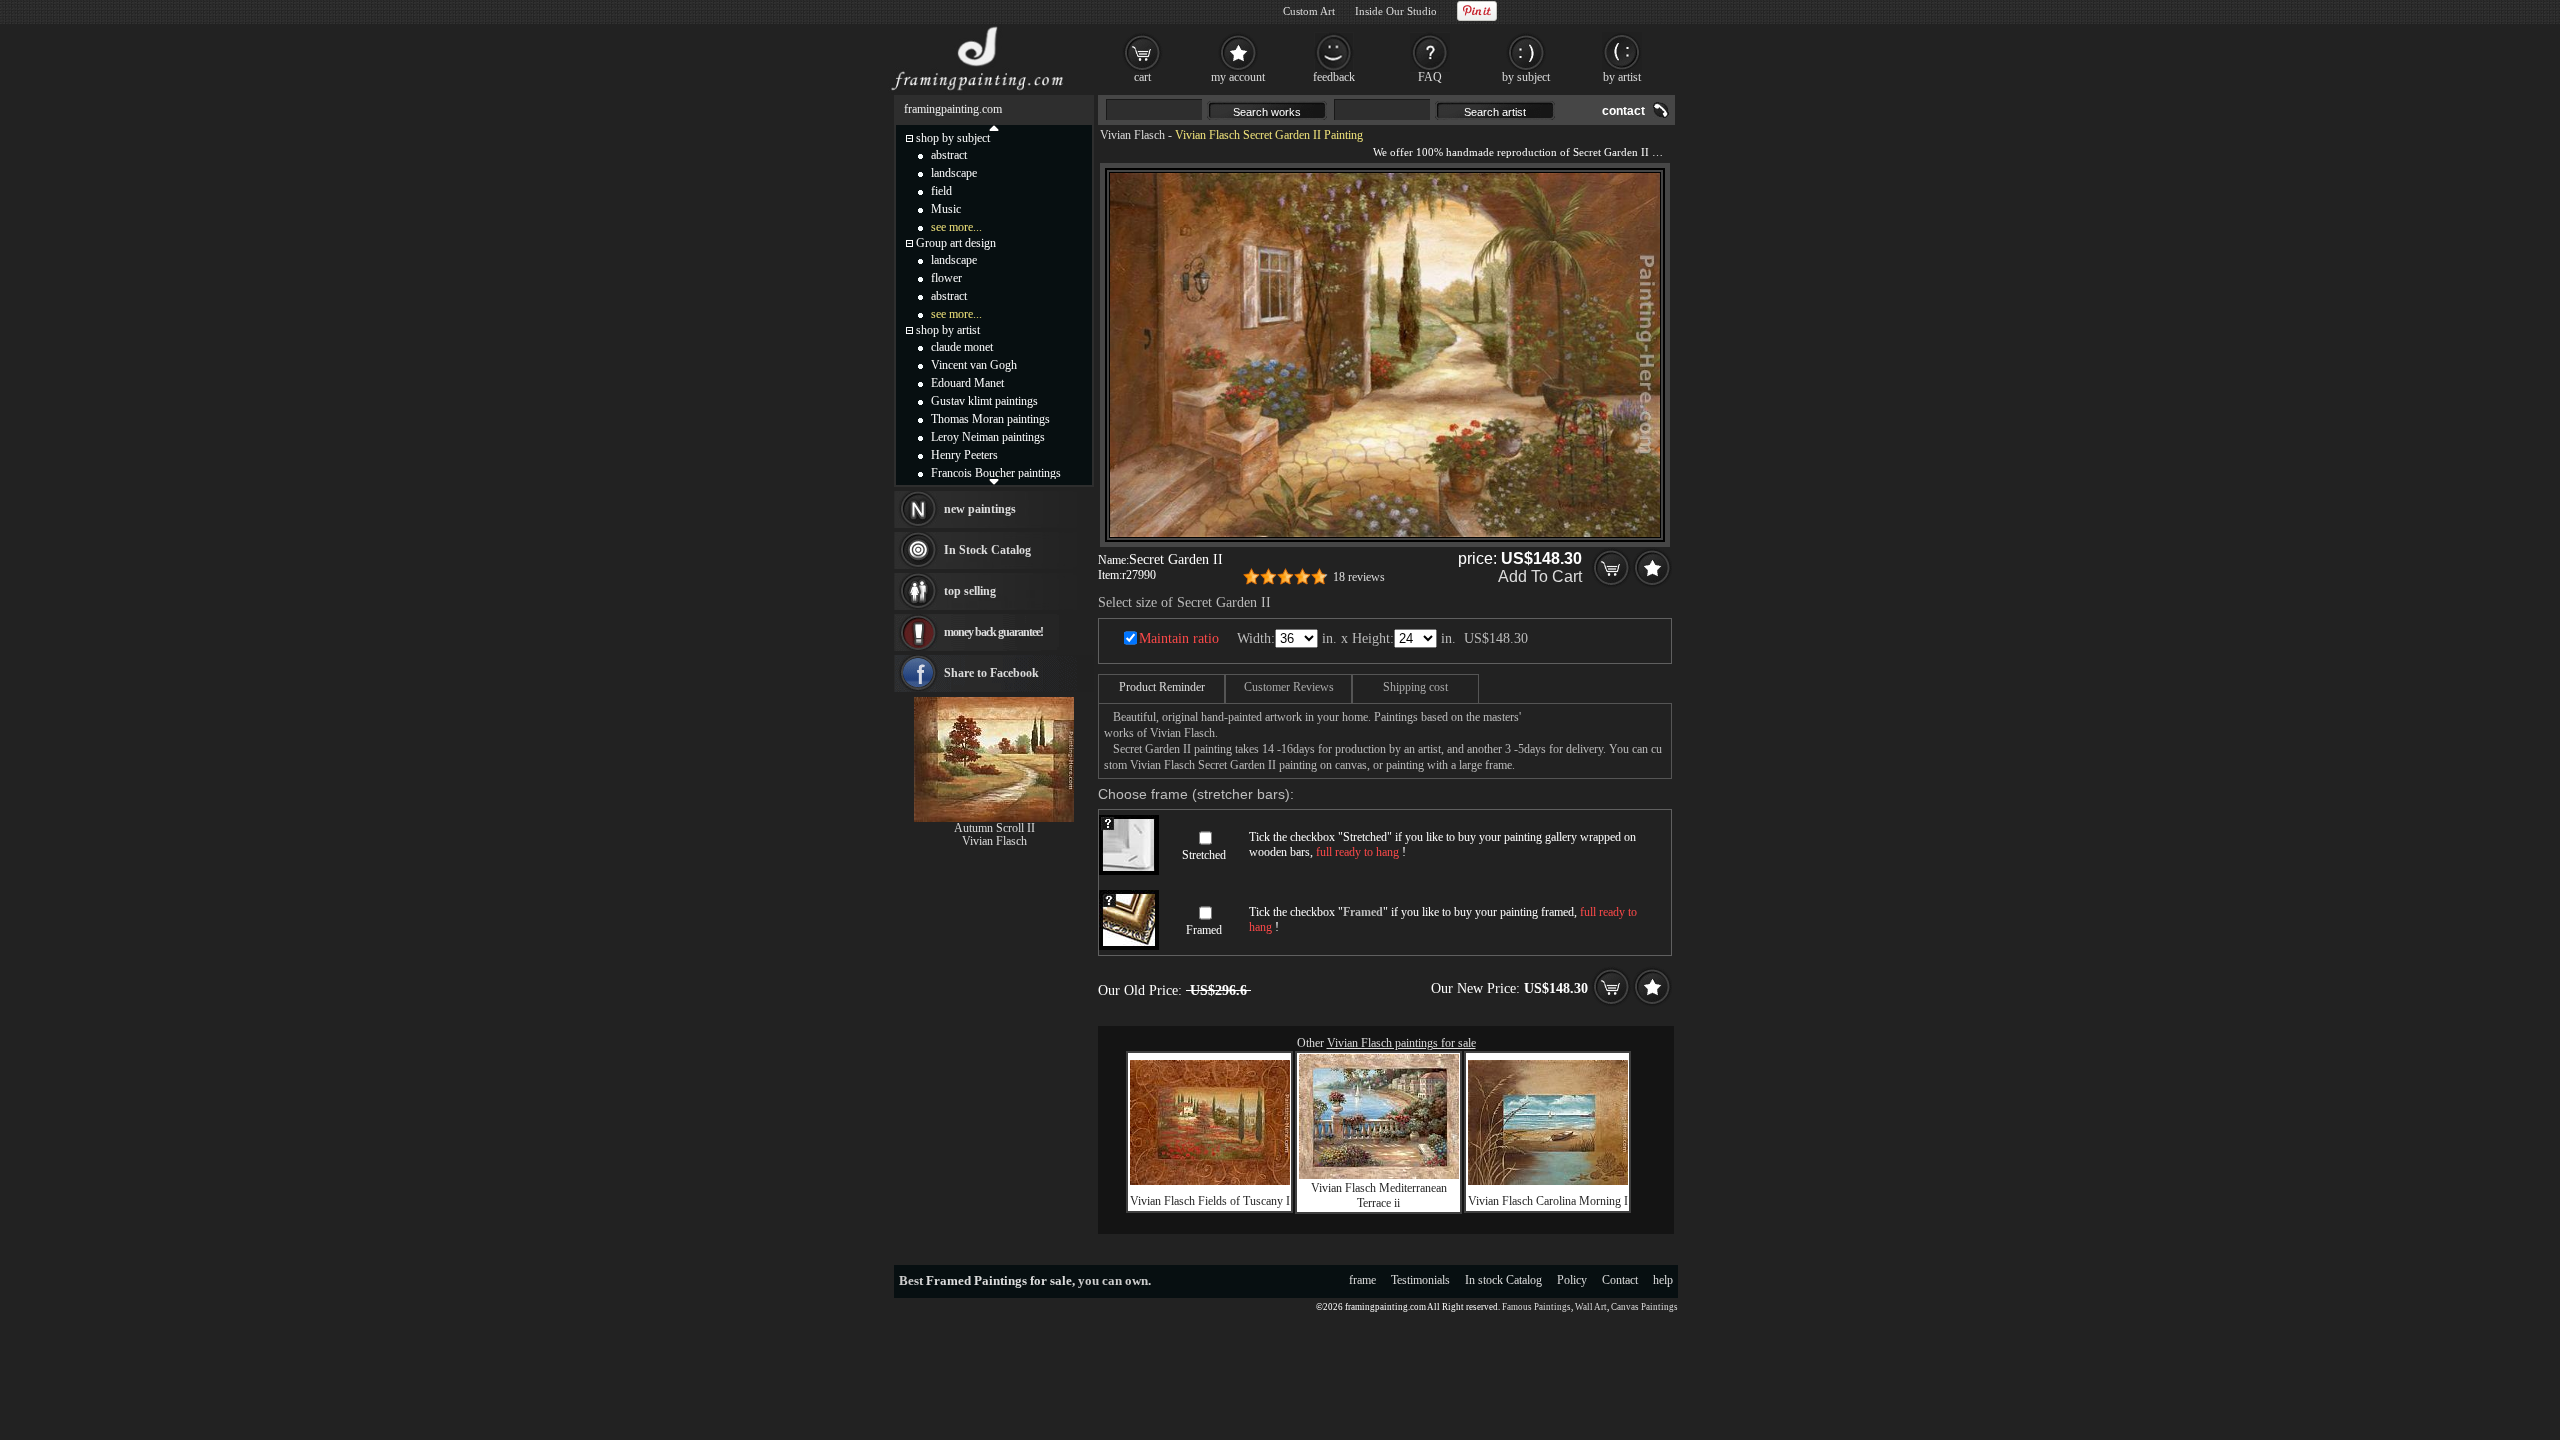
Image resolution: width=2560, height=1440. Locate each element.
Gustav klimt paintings (984, 401)
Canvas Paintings (1644, 1307)
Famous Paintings (1536, 1307)
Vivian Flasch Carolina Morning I (1548, 1201)
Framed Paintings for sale (999, 1280)
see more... (956, 227)
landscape (954, 173)
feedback (1334, 77)
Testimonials (1420, 1280)
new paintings (980, 509)
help (1663, 1280)
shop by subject (953, 138)
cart (1142, 77)
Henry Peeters (964, 455)
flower (946, 278)
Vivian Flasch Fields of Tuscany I (1210, 1201)
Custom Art (1309, 11)
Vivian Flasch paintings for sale (1401, 1043)
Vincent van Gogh (974, 365)
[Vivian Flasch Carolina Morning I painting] (1548, 1181)
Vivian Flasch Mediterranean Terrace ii (1379, 1195)
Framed (1204, 930)
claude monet (962, 347)
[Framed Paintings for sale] (977, 90)
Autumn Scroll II (994, 828)
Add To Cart (1540, 576)
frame (1362, 1280)
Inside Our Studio (1396, 11)
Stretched (1204, 855)
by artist (1622, 77)
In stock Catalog (1503, 1280)
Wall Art (1591, 1307)
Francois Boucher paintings (996, 473)
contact (1623, 111)
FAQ (1430, 77)
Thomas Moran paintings (990, 419)
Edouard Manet (967, 383)
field (941, 191)
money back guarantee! (993, 632)
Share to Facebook (991, 673)
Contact (1620, 1280)
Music (946, 209)
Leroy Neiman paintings (988, 437)
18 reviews (1359, 577)
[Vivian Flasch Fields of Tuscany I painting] (1210, 1181)
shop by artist (948, 330)
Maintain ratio (1179, 638)
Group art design (956, 243)
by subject (1526, 77)
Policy (1572, 1280)
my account (1238, 77)
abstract (949, 155)
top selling (970, 591)
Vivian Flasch (1132, 135)
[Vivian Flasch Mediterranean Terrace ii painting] (1379, 1175)
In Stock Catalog (987, 550)
